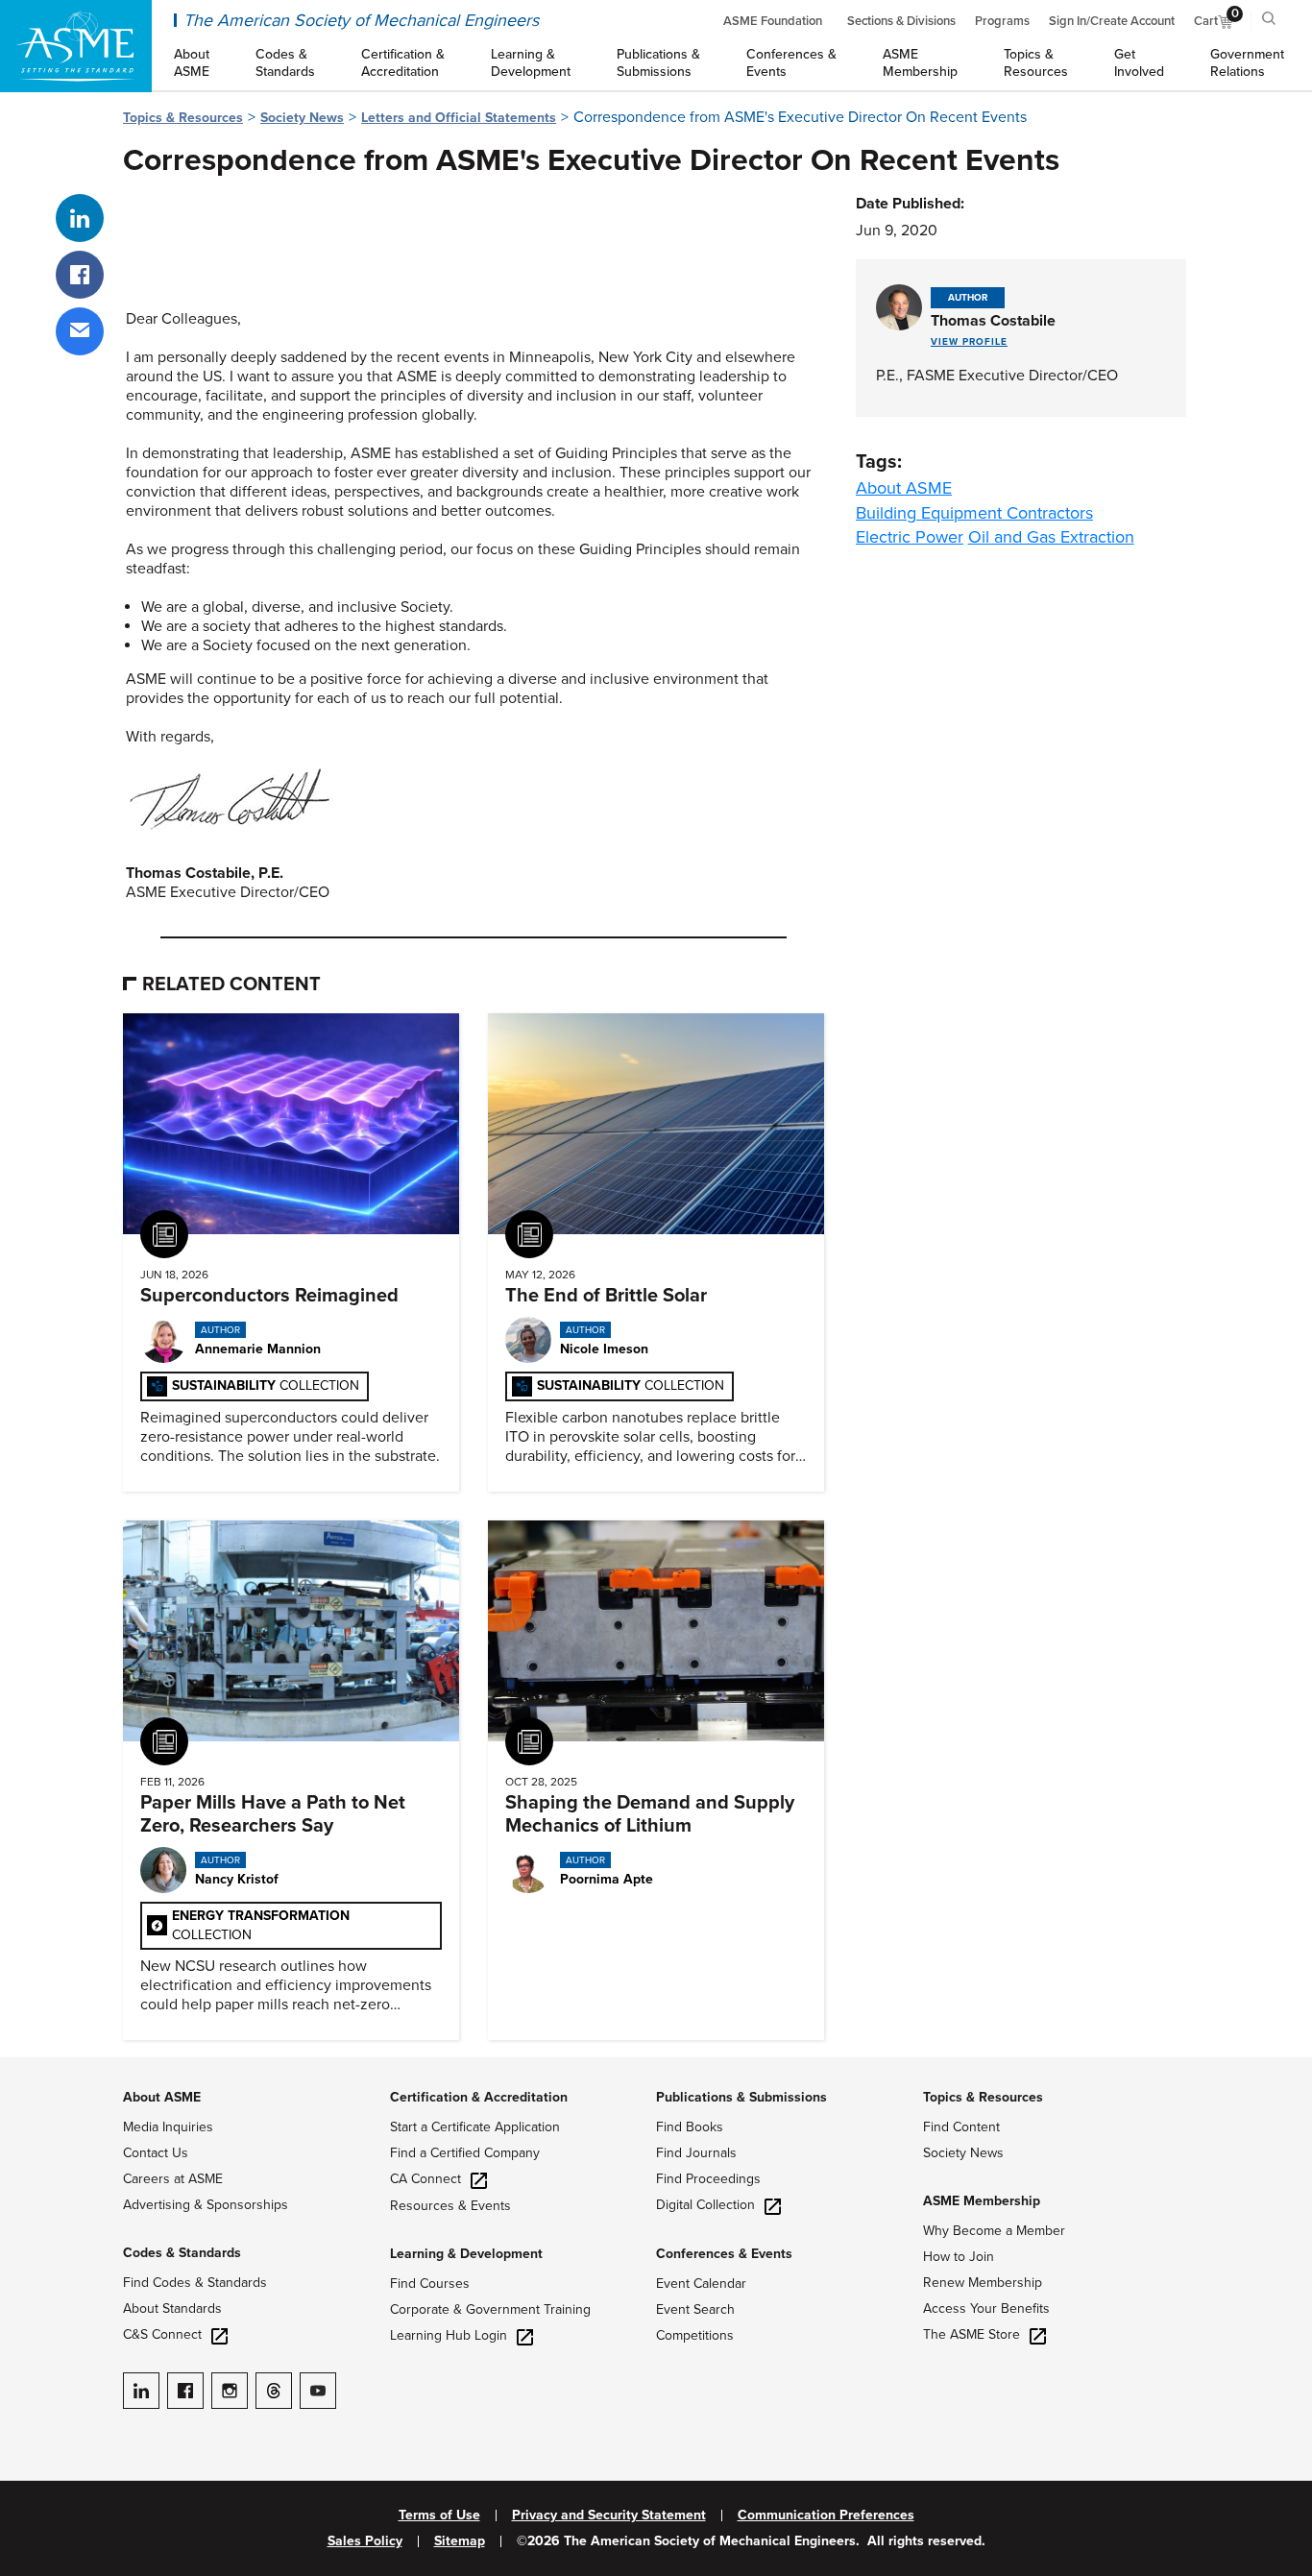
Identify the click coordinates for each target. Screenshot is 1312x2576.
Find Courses (430, 2284)
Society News (302, 118)
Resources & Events (450, 2206)
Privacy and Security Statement (609, 2515)
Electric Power (910, 537)
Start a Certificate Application (475, 2127)
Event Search (695, 2309)
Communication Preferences (826, 2515)
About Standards (172, 2309)
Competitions (695, 2335)
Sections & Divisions (901, 21)
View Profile (969, 342)
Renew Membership (983, 2283)
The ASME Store (972, 2334)
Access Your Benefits (986, 2309)
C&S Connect (162, 2334)
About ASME (904, 488)
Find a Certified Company (465, 2153)
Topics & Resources (183, 118)
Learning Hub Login (449, 2335)
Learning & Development (466, 2254)
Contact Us (156, 2153)
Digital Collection (705, 2205)
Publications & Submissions (741, 2097)
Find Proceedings (708, 2179)
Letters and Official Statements (459, 118)
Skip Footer (38, 2067)
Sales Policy (365, 2541)
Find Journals (696, 2153)
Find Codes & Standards (195, 2283)
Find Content (961, 2127)
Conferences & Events (724, 2254)
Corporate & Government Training (490, 2309)
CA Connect (425, 2179)
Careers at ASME (173, 2179)
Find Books (690, 2127)
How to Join (959, 2257)
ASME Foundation (773, 21)
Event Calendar (701, 2284)
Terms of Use (439, 2515)
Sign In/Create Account (1112, 21)
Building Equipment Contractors (974, 513)
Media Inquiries (168, 2127)
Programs (1002, 21)
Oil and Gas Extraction (1051, 537)
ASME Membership (982, 2201)
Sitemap (460, 2541)
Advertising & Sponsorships (206, 2205)
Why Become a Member (994, 2231)
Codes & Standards (182, 2253)
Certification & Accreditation (479, 2097)
